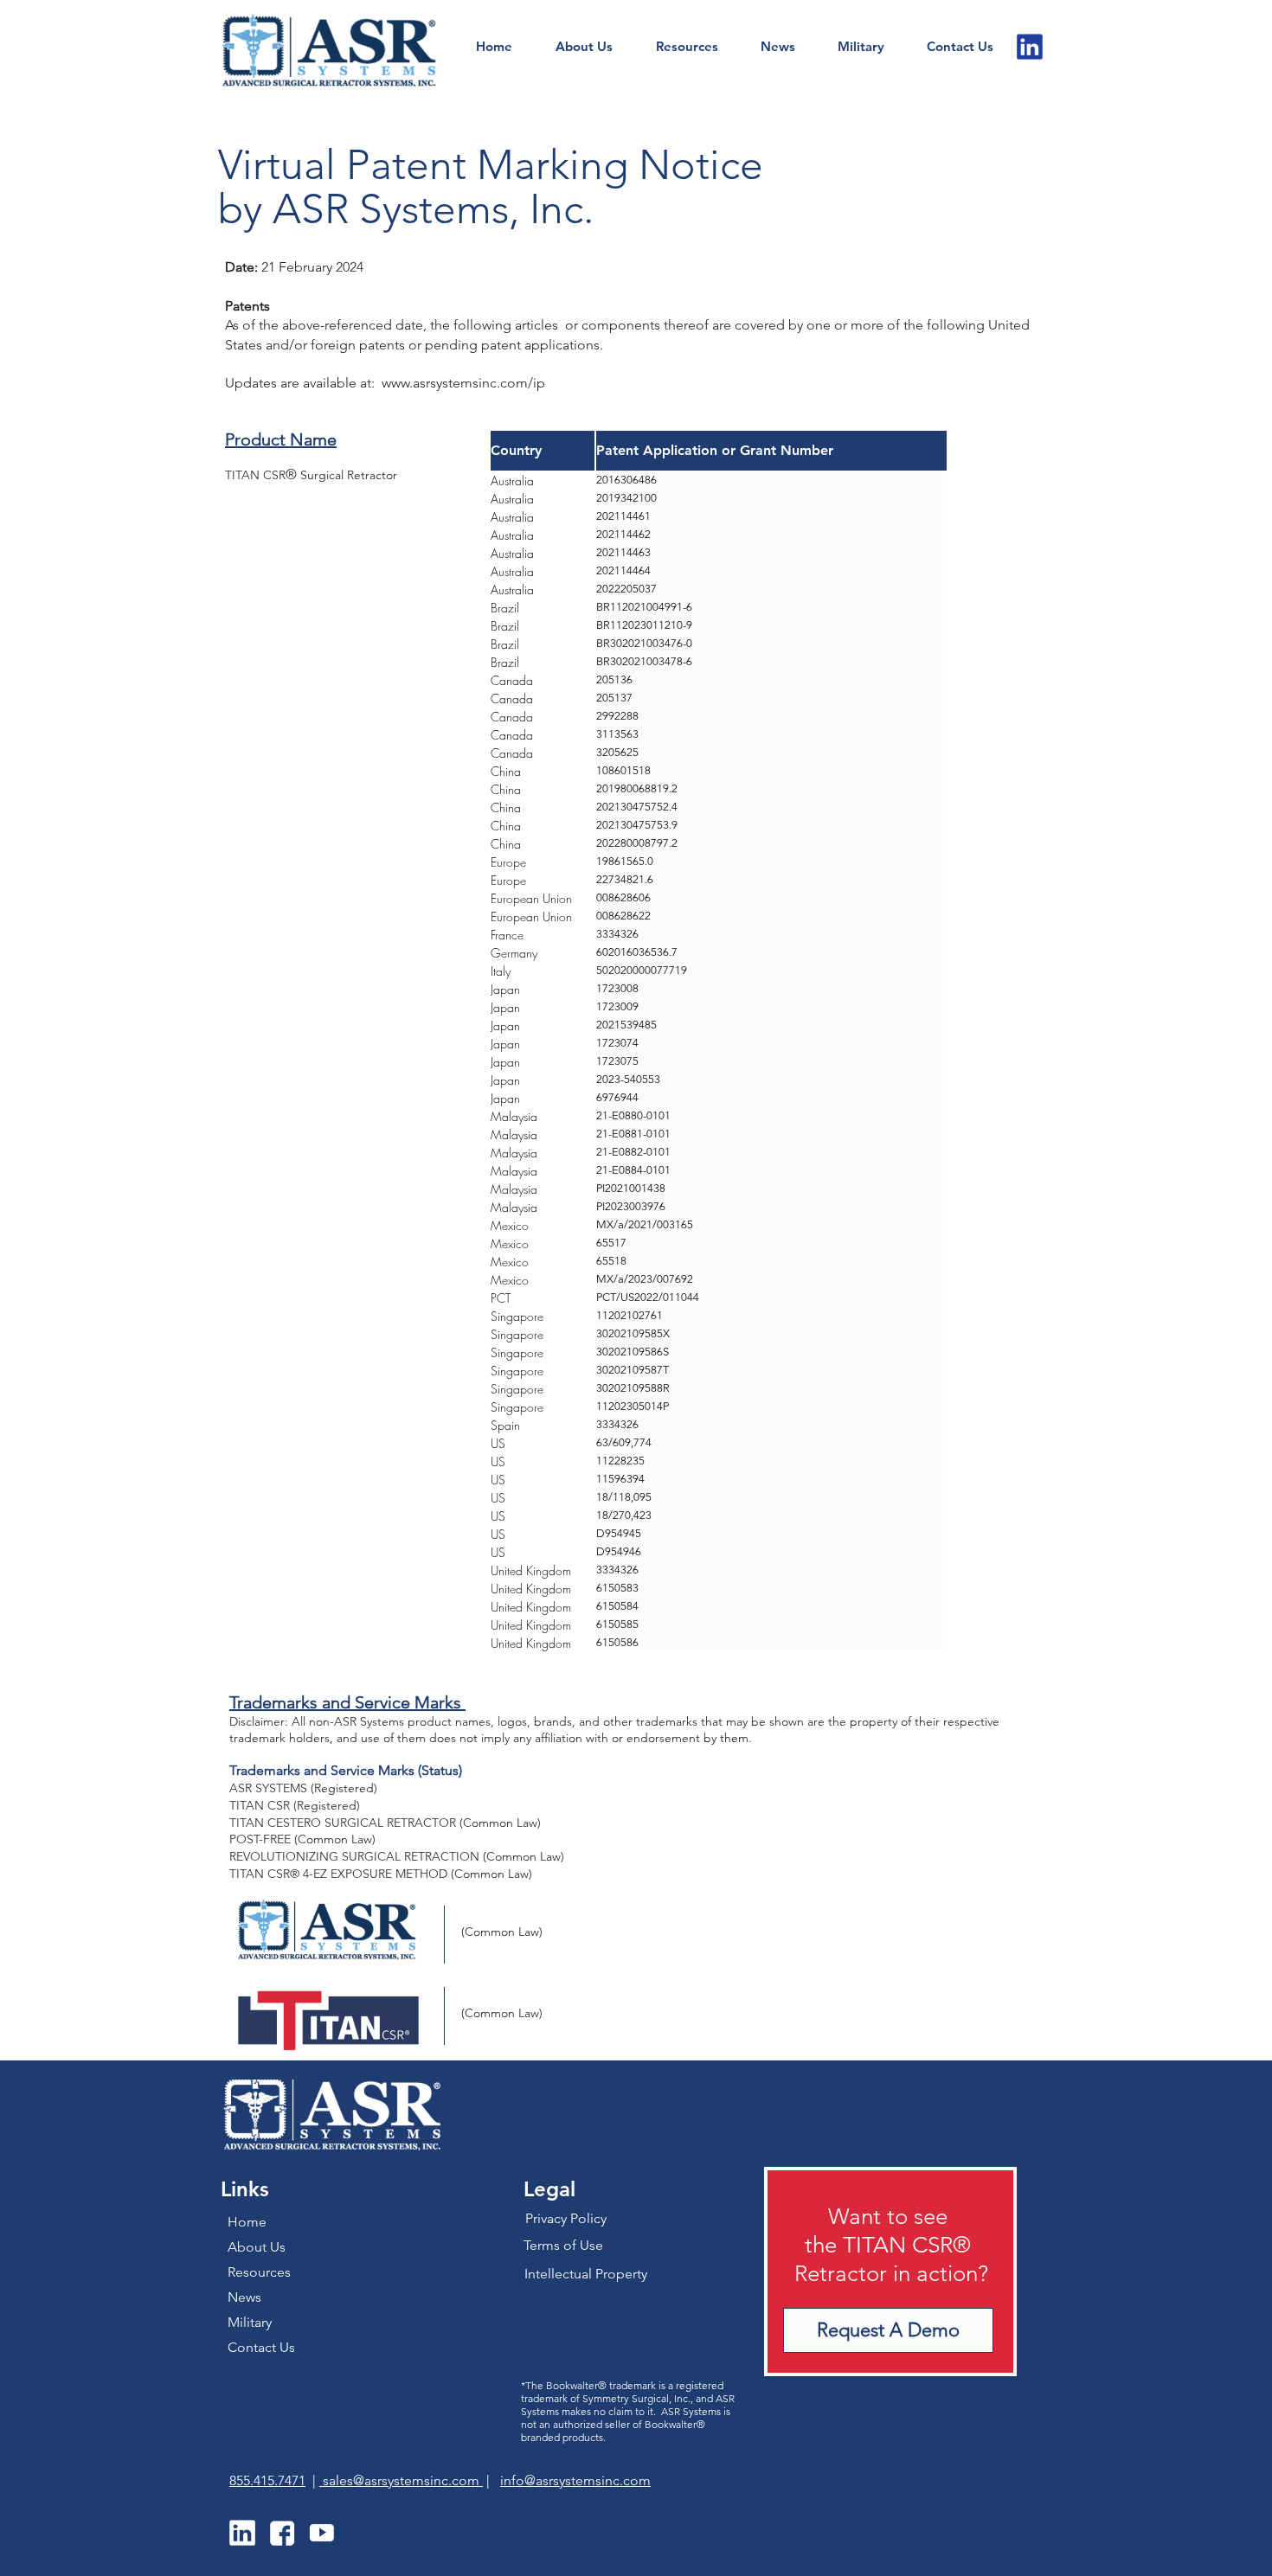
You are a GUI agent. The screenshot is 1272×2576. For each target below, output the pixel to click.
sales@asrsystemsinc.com (401, 2480)
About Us (257, 2247)
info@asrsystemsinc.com (575, 2480)
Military (250, 2322)
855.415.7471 (267, 2480)
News (244, 2297)
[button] (960, 47)
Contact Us (261, 2347)
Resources (259, 2272)
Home (247, 2222)
